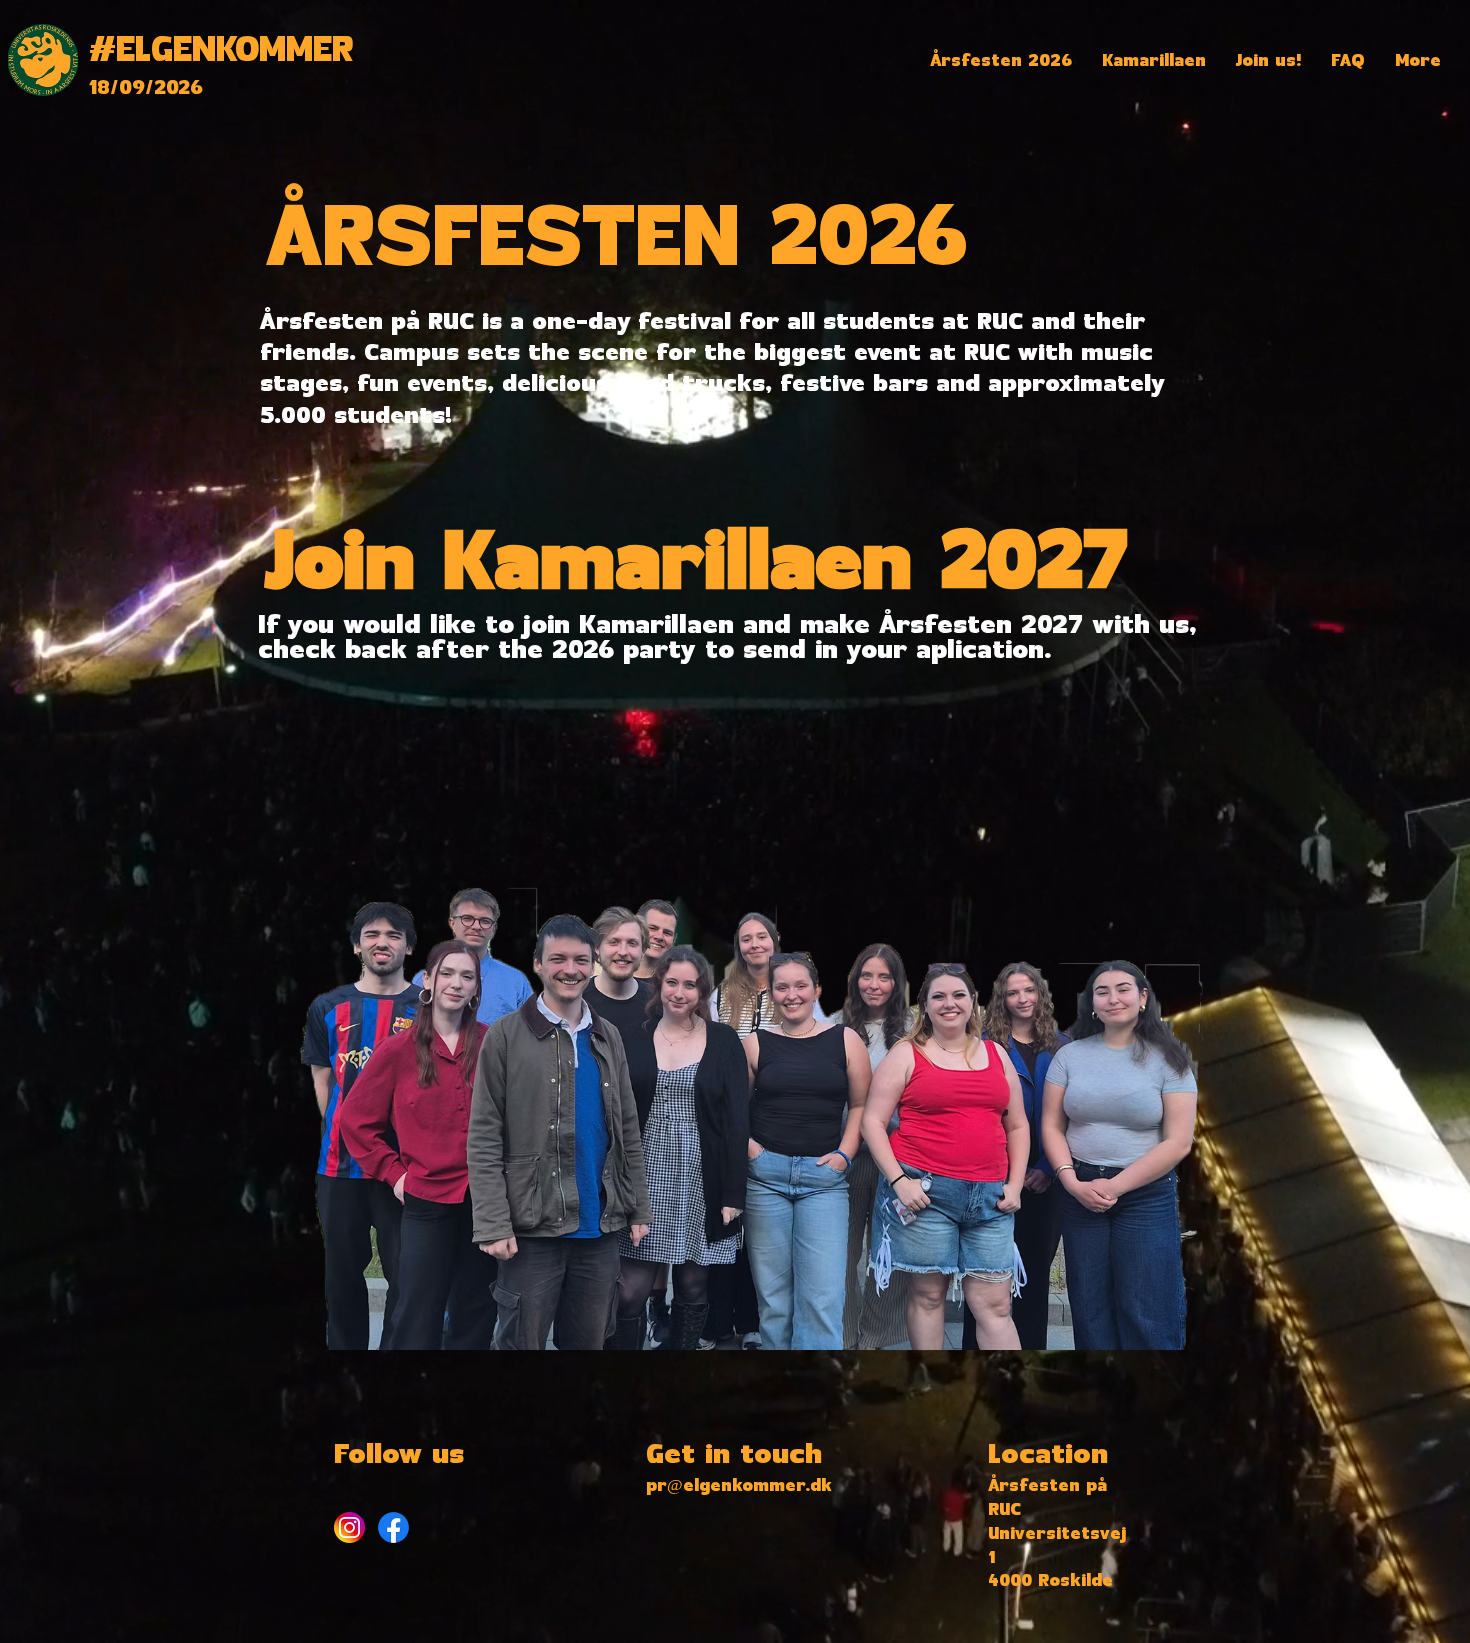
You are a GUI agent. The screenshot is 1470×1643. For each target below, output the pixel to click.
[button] (1001, 61)
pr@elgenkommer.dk (739, 1486)
